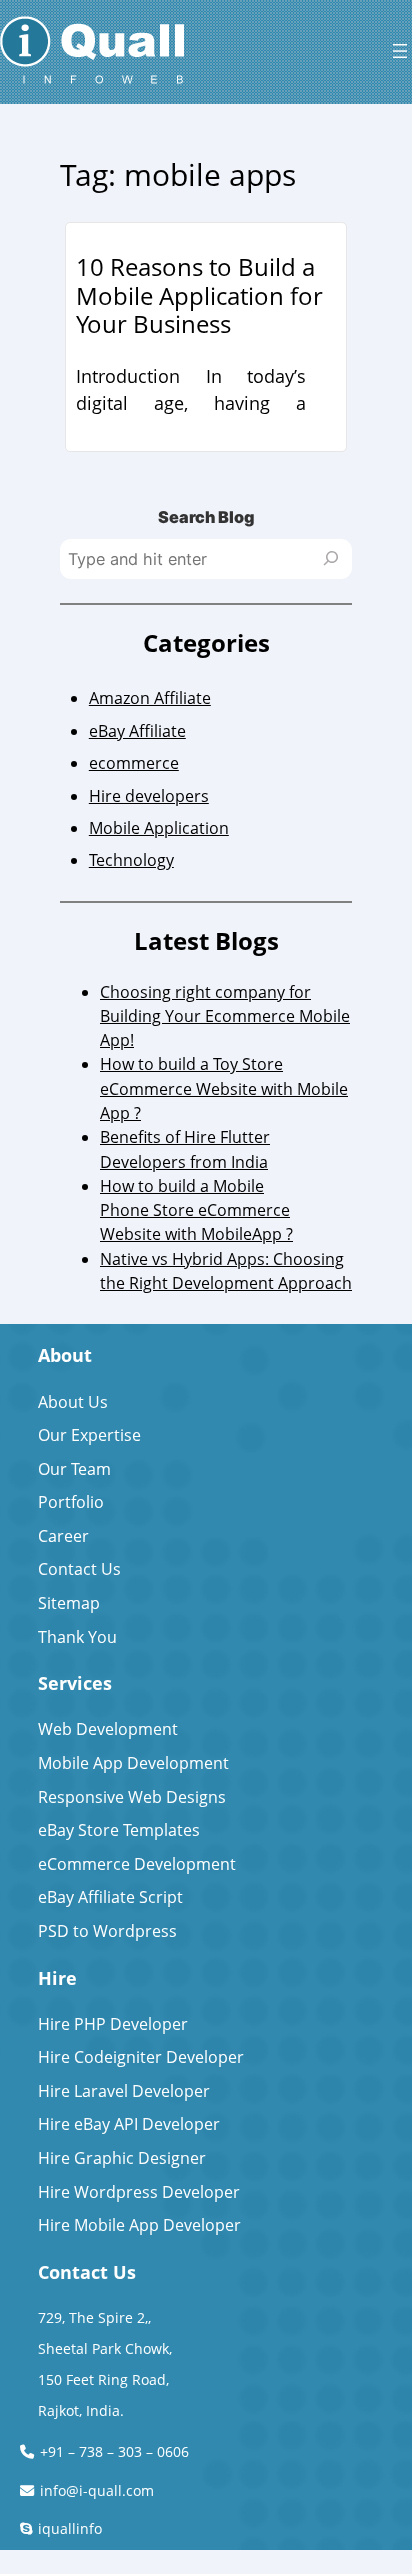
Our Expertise (89, 1435)
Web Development (108, 1729)
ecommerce (134, 763)
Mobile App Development (133, 1763)
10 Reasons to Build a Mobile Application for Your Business (199, 296)
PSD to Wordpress (107, 1931)
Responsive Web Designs (132, 1797)
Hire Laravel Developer (124, 2091)
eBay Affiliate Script (110, 1897)
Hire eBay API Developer (129, 2124)
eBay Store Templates (119, 1830)
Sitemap (69, 1603)
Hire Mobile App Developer (139, 2225)
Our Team (74, 1469)
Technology (131, 860)
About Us (73, 1402)
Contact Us (79, 1569)
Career (63, 1536)
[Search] (331, 559)
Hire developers (149, 796)
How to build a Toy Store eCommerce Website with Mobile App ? (224, 1088)
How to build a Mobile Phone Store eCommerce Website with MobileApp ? (196, 1210)
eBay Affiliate (137, 731)
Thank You (77, 1637)
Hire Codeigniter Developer (141, 2057)
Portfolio (71, 1502)
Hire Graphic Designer (122, 2158)
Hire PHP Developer (113, 2024)
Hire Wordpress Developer (139, 2192)
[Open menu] (400, 51)
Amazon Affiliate (150, 698)
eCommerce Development (137, 1864)
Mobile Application (159, 828)
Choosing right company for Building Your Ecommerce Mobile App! (225, 1016)
